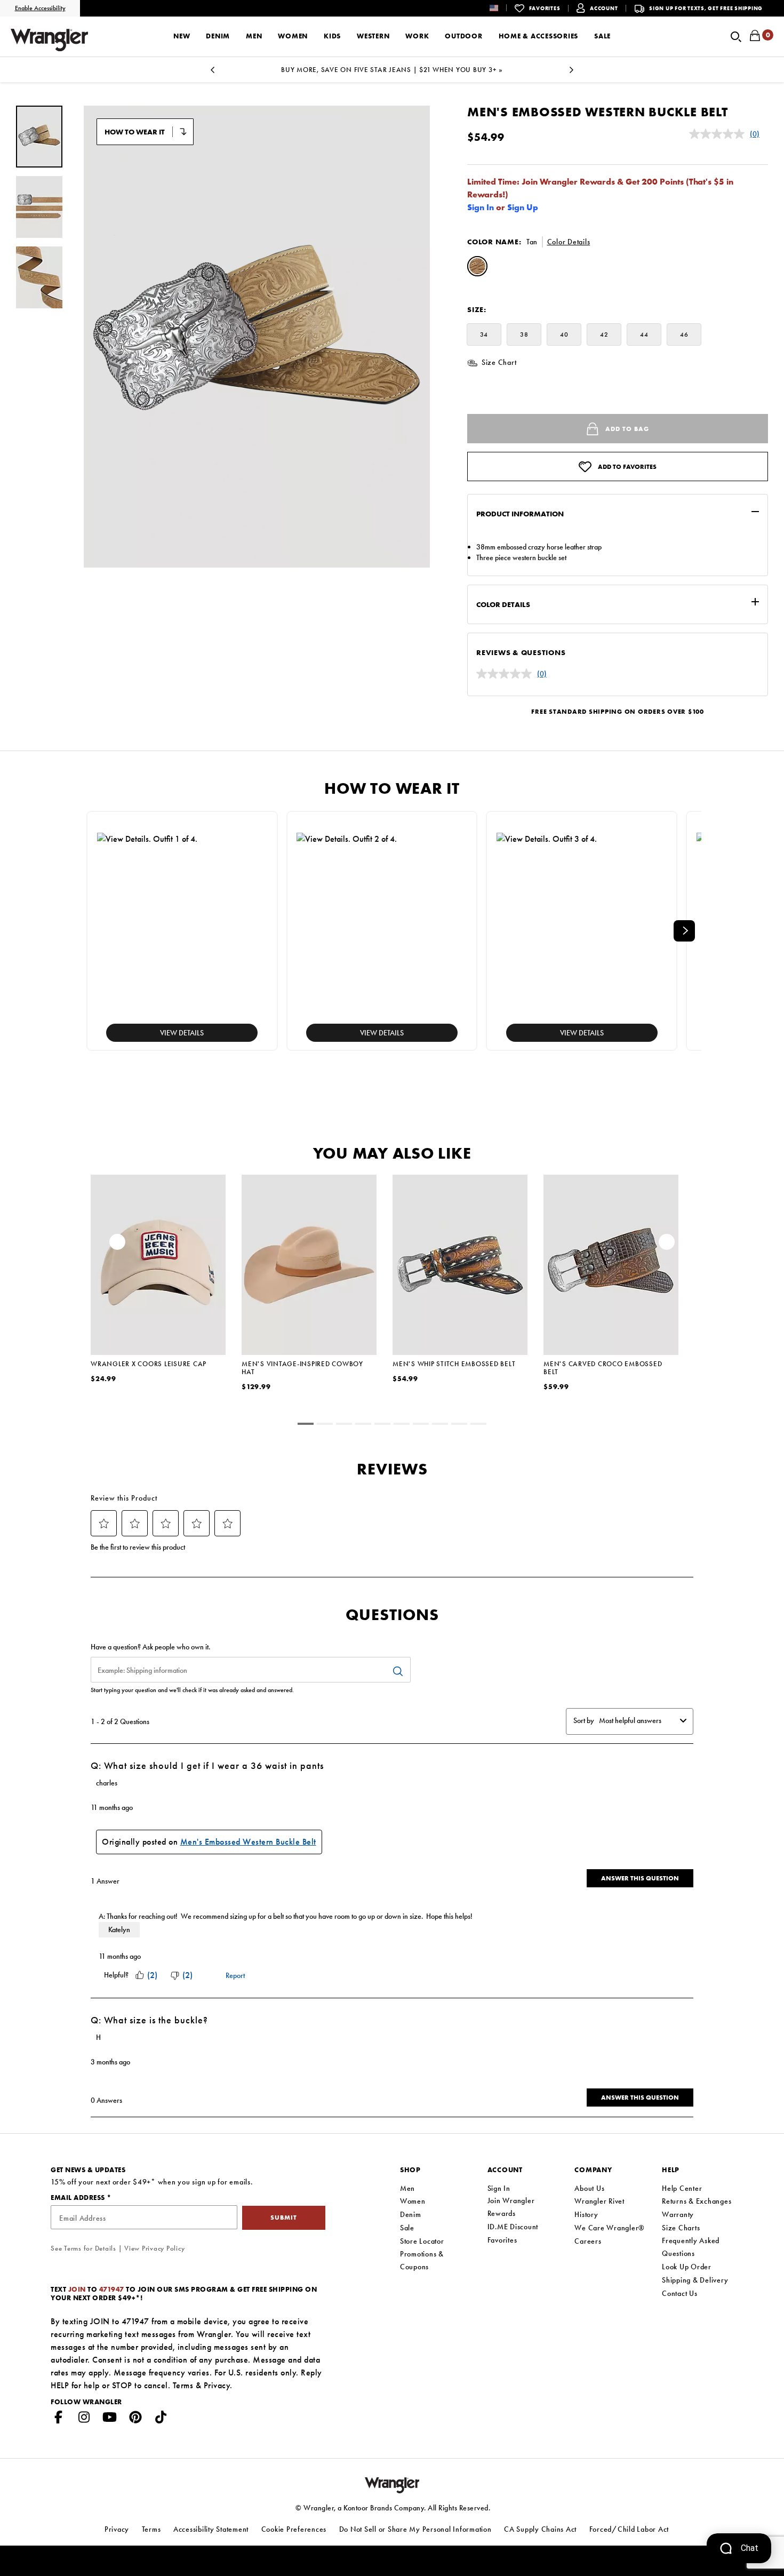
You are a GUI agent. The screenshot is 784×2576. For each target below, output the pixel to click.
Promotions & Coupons (422, 2260)
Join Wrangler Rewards (511, 2207)
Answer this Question (640, 1878)
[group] (39, 137)
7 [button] (421, 1425)
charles (107, 1783)
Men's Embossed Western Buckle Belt (248, 1842)
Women (413, 2201)
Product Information (520, 514)
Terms (183, 2385)
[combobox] (637, 1720)
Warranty (678, 2214)
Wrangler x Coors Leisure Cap (149, 1364)
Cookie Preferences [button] (294, 2529)
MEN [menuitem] (254, 36)
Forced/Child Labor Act (629, 2529)
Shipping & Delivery (695, 2280)
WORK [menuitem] (417, 36)
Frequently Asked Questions (691, 2247)
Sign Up (523, 207)
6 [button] (402, 1425)
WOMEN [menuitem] (293, 36)
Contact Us (680, 2293)
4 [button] (363, 1425)
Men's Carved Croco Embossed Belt (603, 1368)
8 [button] (440, 1425)
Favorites (502, 2240)
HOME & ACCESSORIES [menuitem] (539, 36)
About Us (589, 2188)
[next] (684, 931)
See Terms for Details (83, 2248)
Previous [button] (212, 73)
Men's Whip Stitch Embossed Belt (454, 1364)
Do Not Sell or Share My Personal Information (415, 2529)
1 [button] (306, 1425)
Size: (477, 309)
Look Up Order (687, 2267)
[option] (392, 70)
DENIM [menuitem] (218, 36)
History (586, 2214)
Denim (411, 2214)
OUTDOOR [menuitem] (463, 36)
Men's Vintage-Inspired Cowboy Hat (302, 1368)
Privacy (217, 2385)
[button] (502, 8)
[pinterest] (135, 2419)
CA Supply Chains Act (540, 2529)
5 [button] (382, 1425)
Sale (407, 2228)
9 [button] (459, 1425)
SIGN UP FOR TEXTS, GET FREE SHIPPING (706, 8)
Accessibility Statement (211, 2529)
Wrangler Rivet (599, 2201)
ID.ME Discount (513, 2227)
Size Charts (681, 2228)
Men (407, 2188)
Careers (588, 2241)
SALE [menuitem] (602, 36)
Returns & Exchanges (697, 2201)
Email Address (79, 2198)
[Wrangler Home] (49, 40)
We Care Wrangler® (610, 2228)
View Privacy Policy (154, 2248)
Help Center (682, 2188)
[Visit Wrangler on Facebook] (59, 2419)
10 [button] (478, 1425)
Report (235, 1975)
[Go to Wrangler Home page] (392, 2484)
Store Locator (422, 2241)
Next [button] (572, 73)
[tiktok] (161, 2419)
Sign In (481, 207)
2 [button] (325, 1425)
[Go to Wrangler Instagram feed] (84, 2419)
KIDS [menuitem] (332, 36)
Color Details (569, 242)
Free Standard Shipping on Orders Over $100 (618, 712)
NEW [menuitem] (182, 36)
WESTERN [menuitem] (373, 36)
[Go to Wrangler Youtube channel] (110, 2419)
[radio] (477, 268)
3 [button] (344, 1425)
